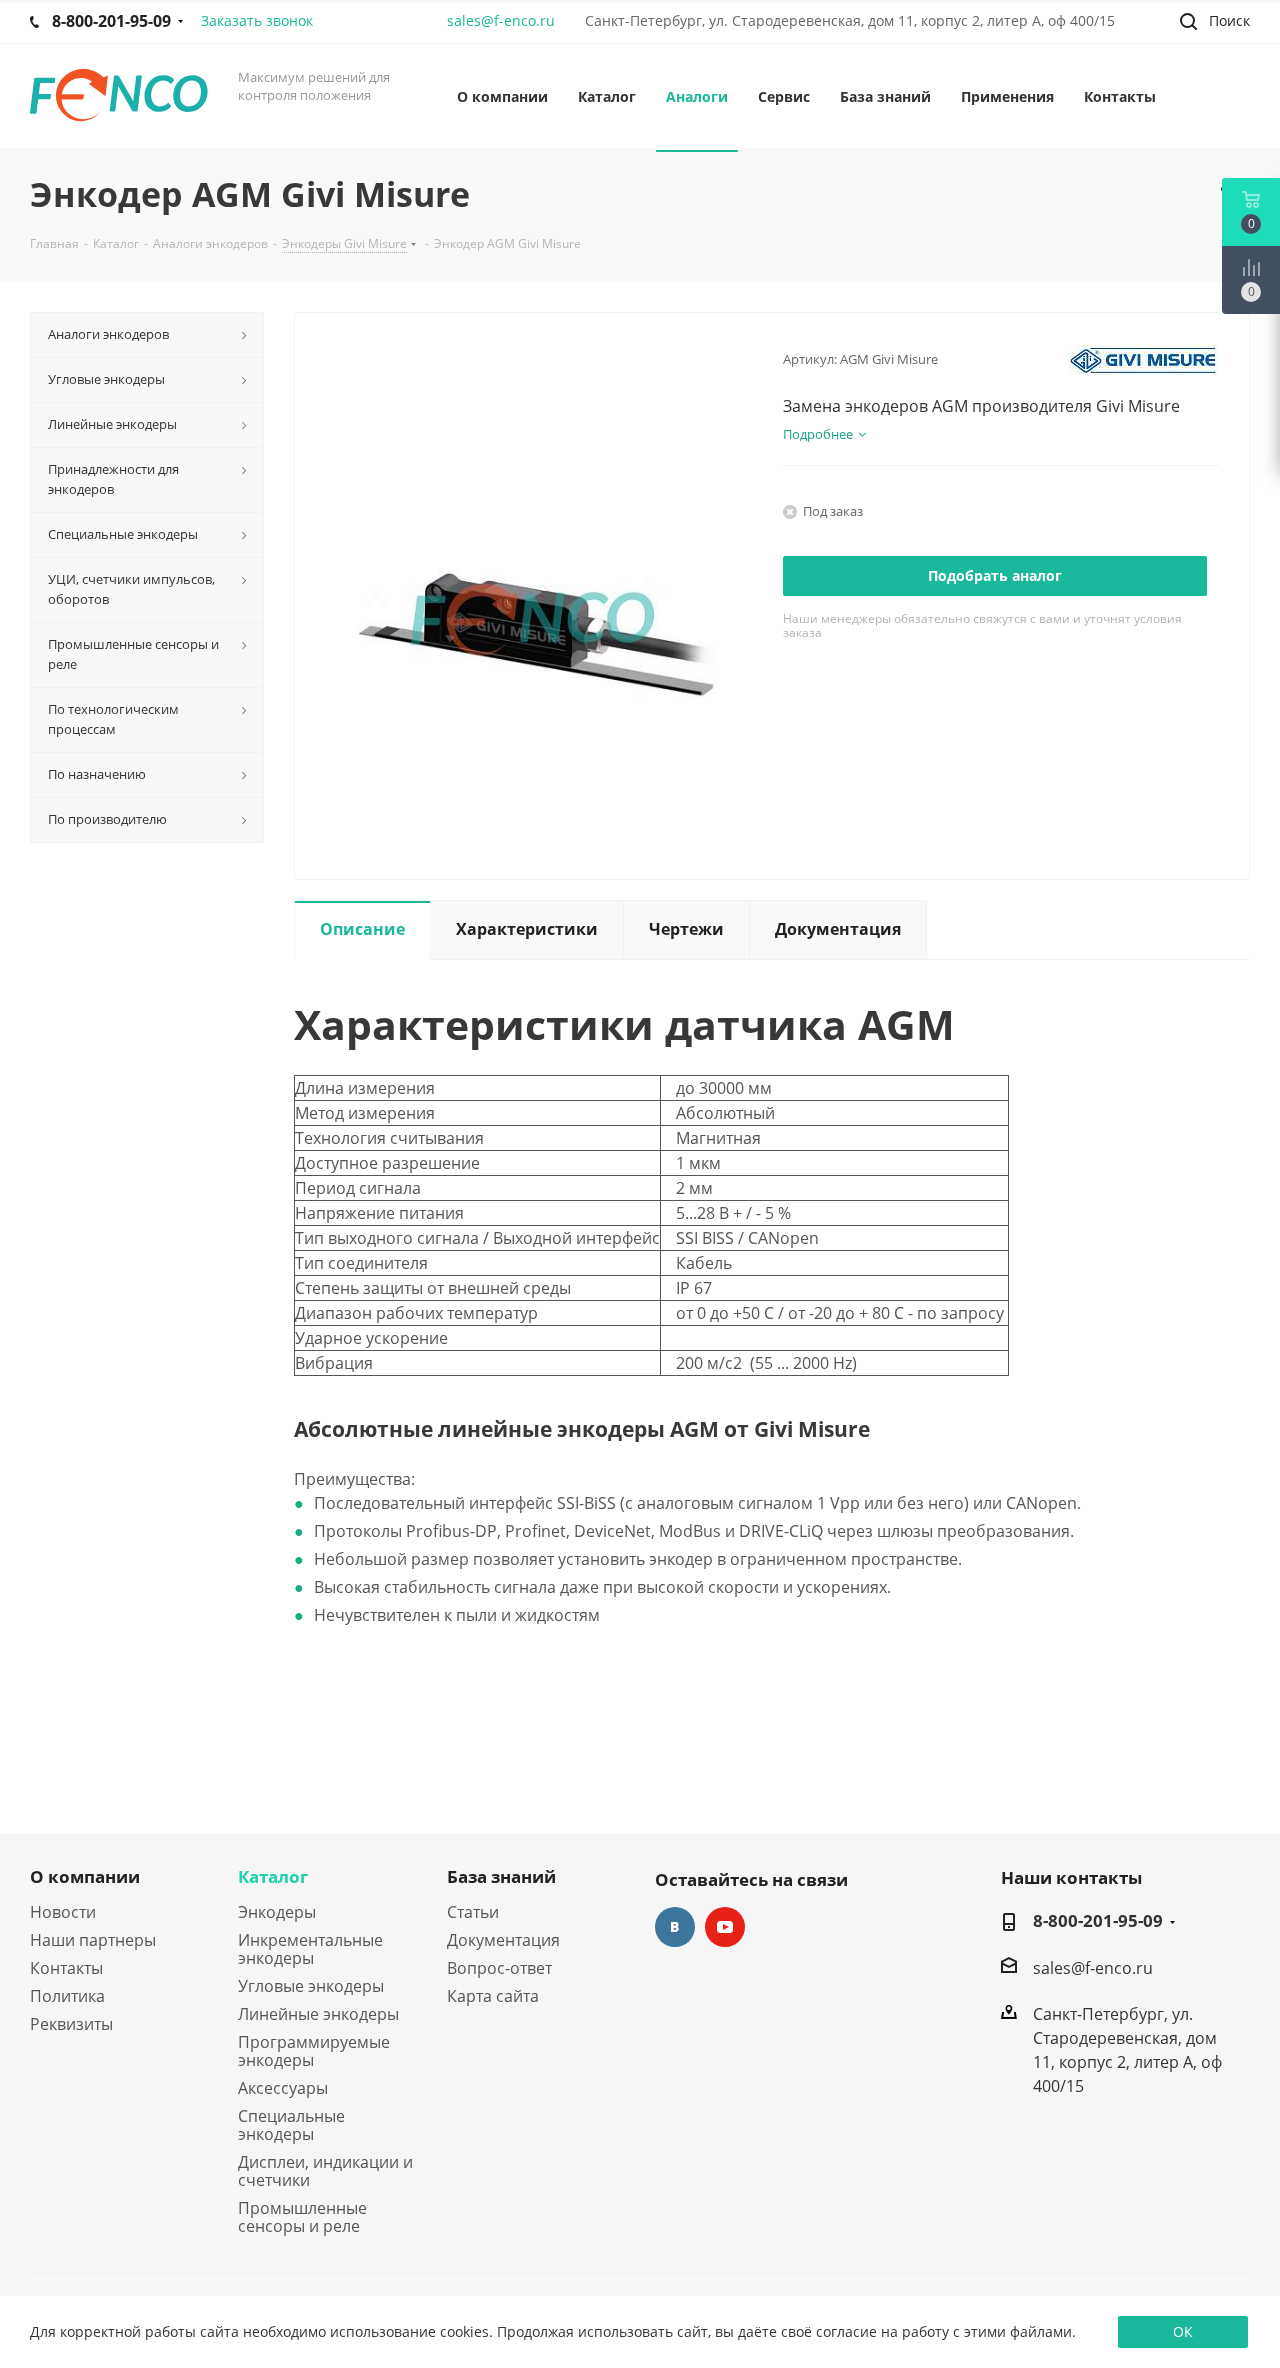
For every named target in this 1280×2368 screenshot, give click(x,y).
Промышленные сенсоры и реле (302, 2217)
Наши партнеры (93, 1940)
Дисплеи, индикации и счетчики (325, 2171)
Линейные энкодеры (318, 2014)
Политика (67, 1996)
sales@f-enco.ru (501, 20)
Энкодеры (277, 1912)
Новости (63, 1912)
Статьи (473, 1912)
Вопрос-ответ (499, 1968)
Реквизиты (71, 2024)
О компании (85, 1876)
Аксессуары (283, 2088)
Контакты (66, 1968)
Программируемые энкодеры (314, 2051)
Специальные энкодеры (291, 2125)
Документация (503, 1940)
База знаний (501, 1876)
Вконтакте (675, 1927)
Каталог (273, 1876)
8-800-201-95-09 (1098, 1921)
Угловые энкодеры (311, 1986)
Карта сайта (493, 1996)
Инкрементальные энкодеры (310, 1949)
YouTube (725, 1927)
